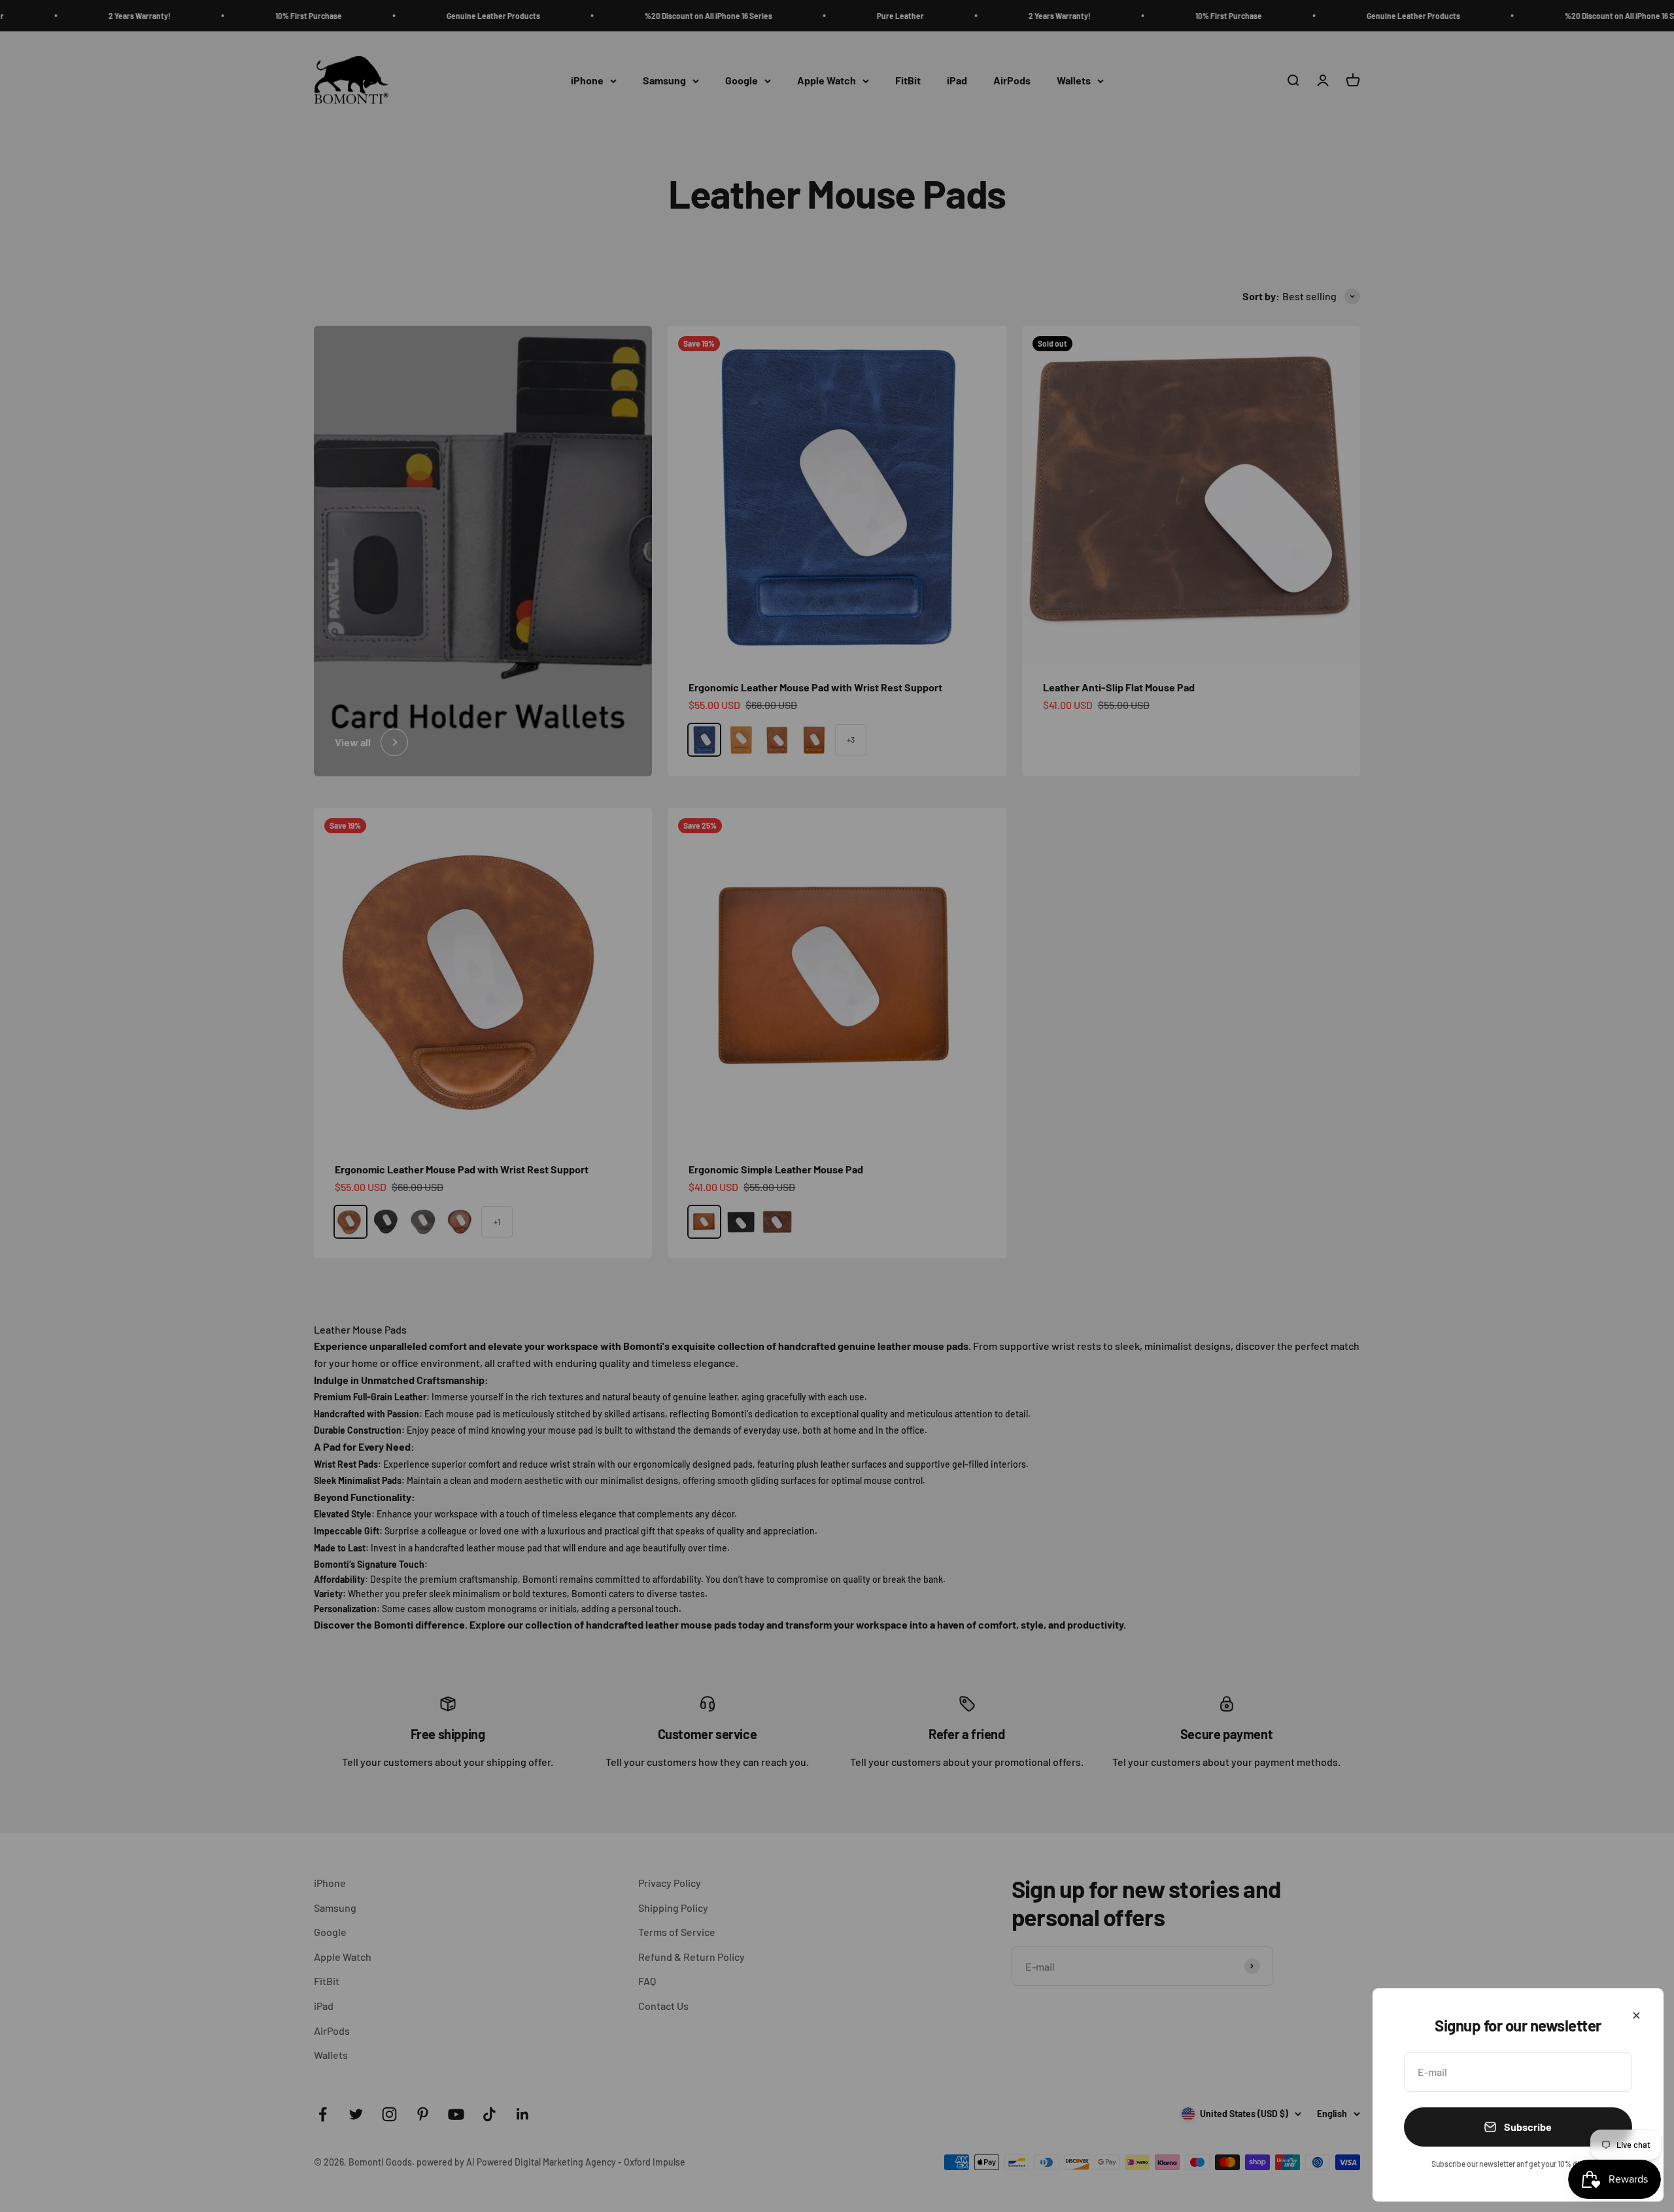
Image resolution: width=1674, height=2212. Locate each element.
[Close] (1636, 2015)
